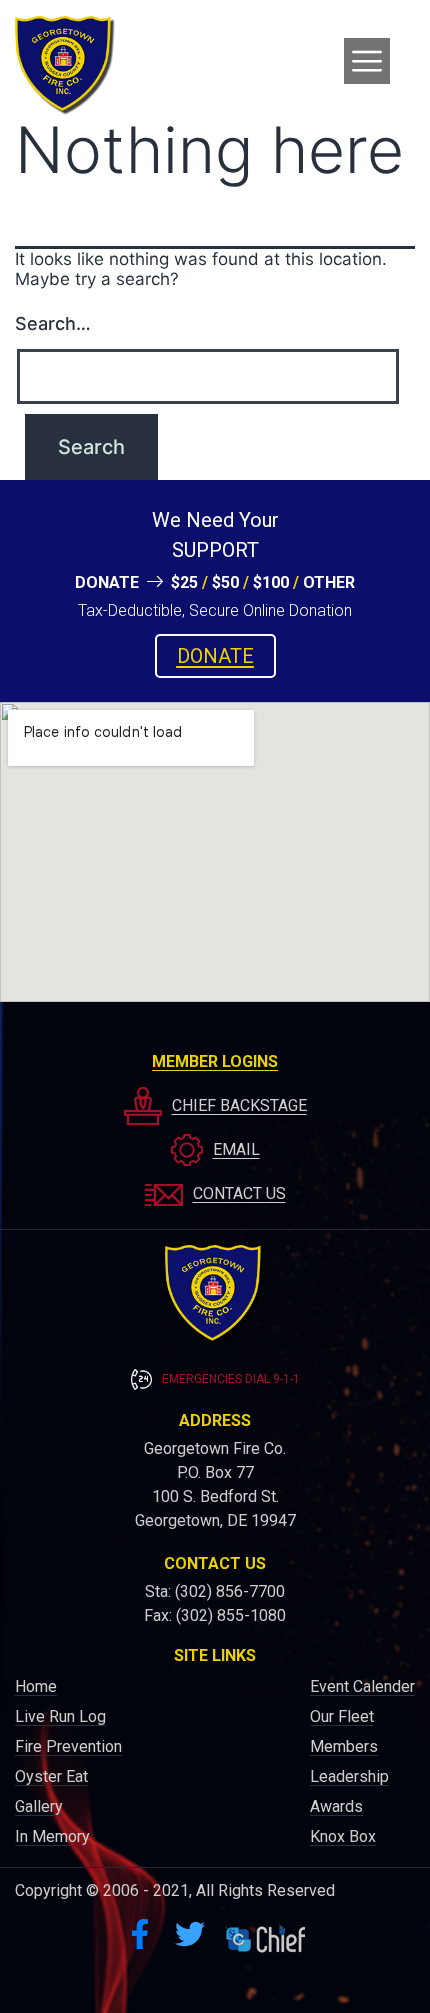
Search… (53, 323)
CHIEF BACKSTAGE (239, 1105)
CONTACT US (239, 1193)
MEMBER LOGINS (215, 1061)
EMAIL (236, 1149)
